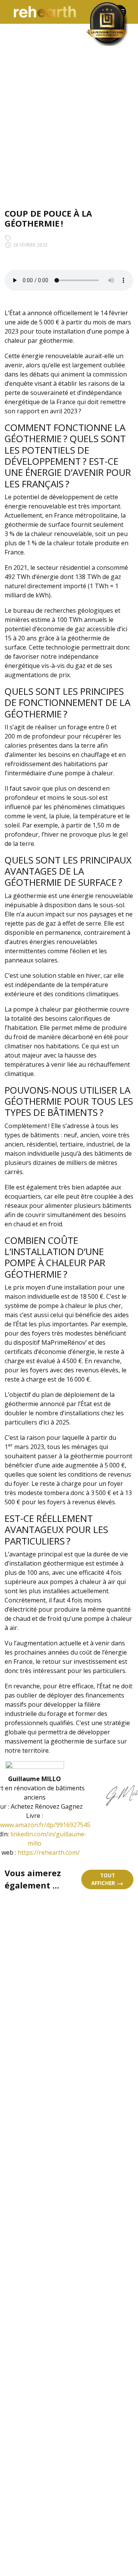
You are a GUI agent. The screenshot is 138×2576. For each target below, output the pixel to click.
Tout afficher (104, 1879)
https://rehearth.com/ (49, 1852)
